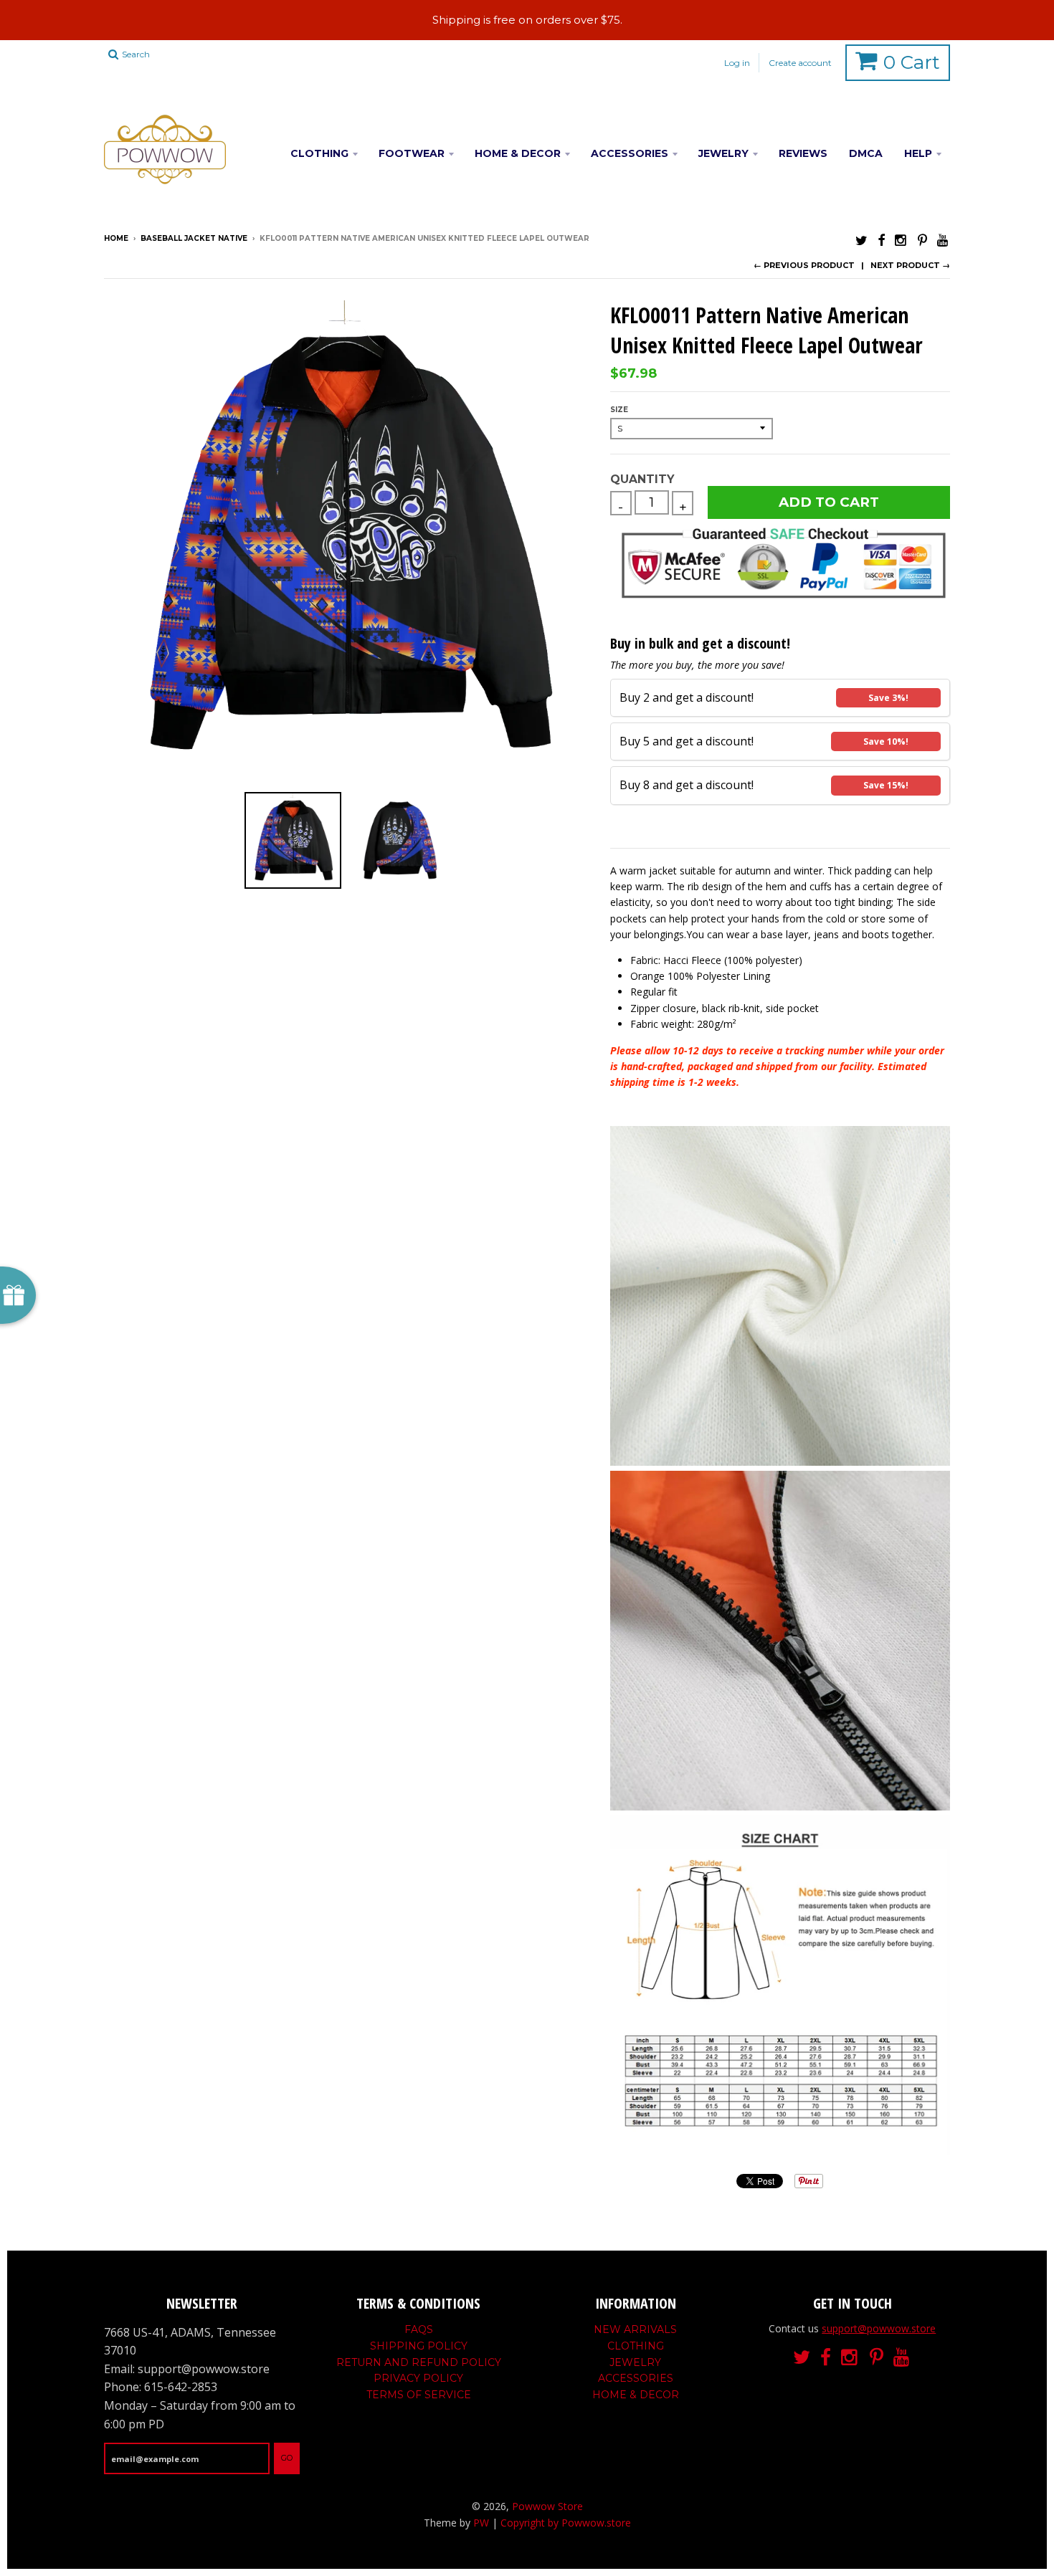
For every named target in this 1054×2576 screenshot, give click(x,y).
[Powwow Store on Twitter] (861, 240)
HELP (918, 153)
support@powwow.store (879, 2328)
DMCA (866, 153)
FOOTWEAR (412, 153)
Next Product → (910, 265)
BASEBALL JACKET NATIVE (194, 238)
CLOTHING (319, 153)
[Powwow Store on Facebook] (881, 240)
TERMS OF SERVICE (419, 2395)
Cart (912, 62)
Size (619, 410)
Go (287, 2458)
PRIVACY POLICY (418, 2378)
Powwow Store (547, 2506)
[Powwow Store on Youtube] (944, 240)
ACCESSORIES (630, 153)
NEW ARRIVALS (635, 2329)
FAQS (419, 2329)
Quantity (642, 479)
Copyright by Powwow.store (566, 2523)
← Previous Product (804, 265)
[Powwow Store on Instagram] (901, 240)
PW (481, 2523)
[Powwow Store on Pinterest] (922, 240)
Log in (737, 63)
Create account (800, 63)
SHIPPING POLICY (419, 2346)
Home (116, 238)
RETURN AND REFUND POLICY (419, 2362)
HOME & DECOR (518, 153)
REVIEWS (803, 153)
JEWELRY (723, 153)
